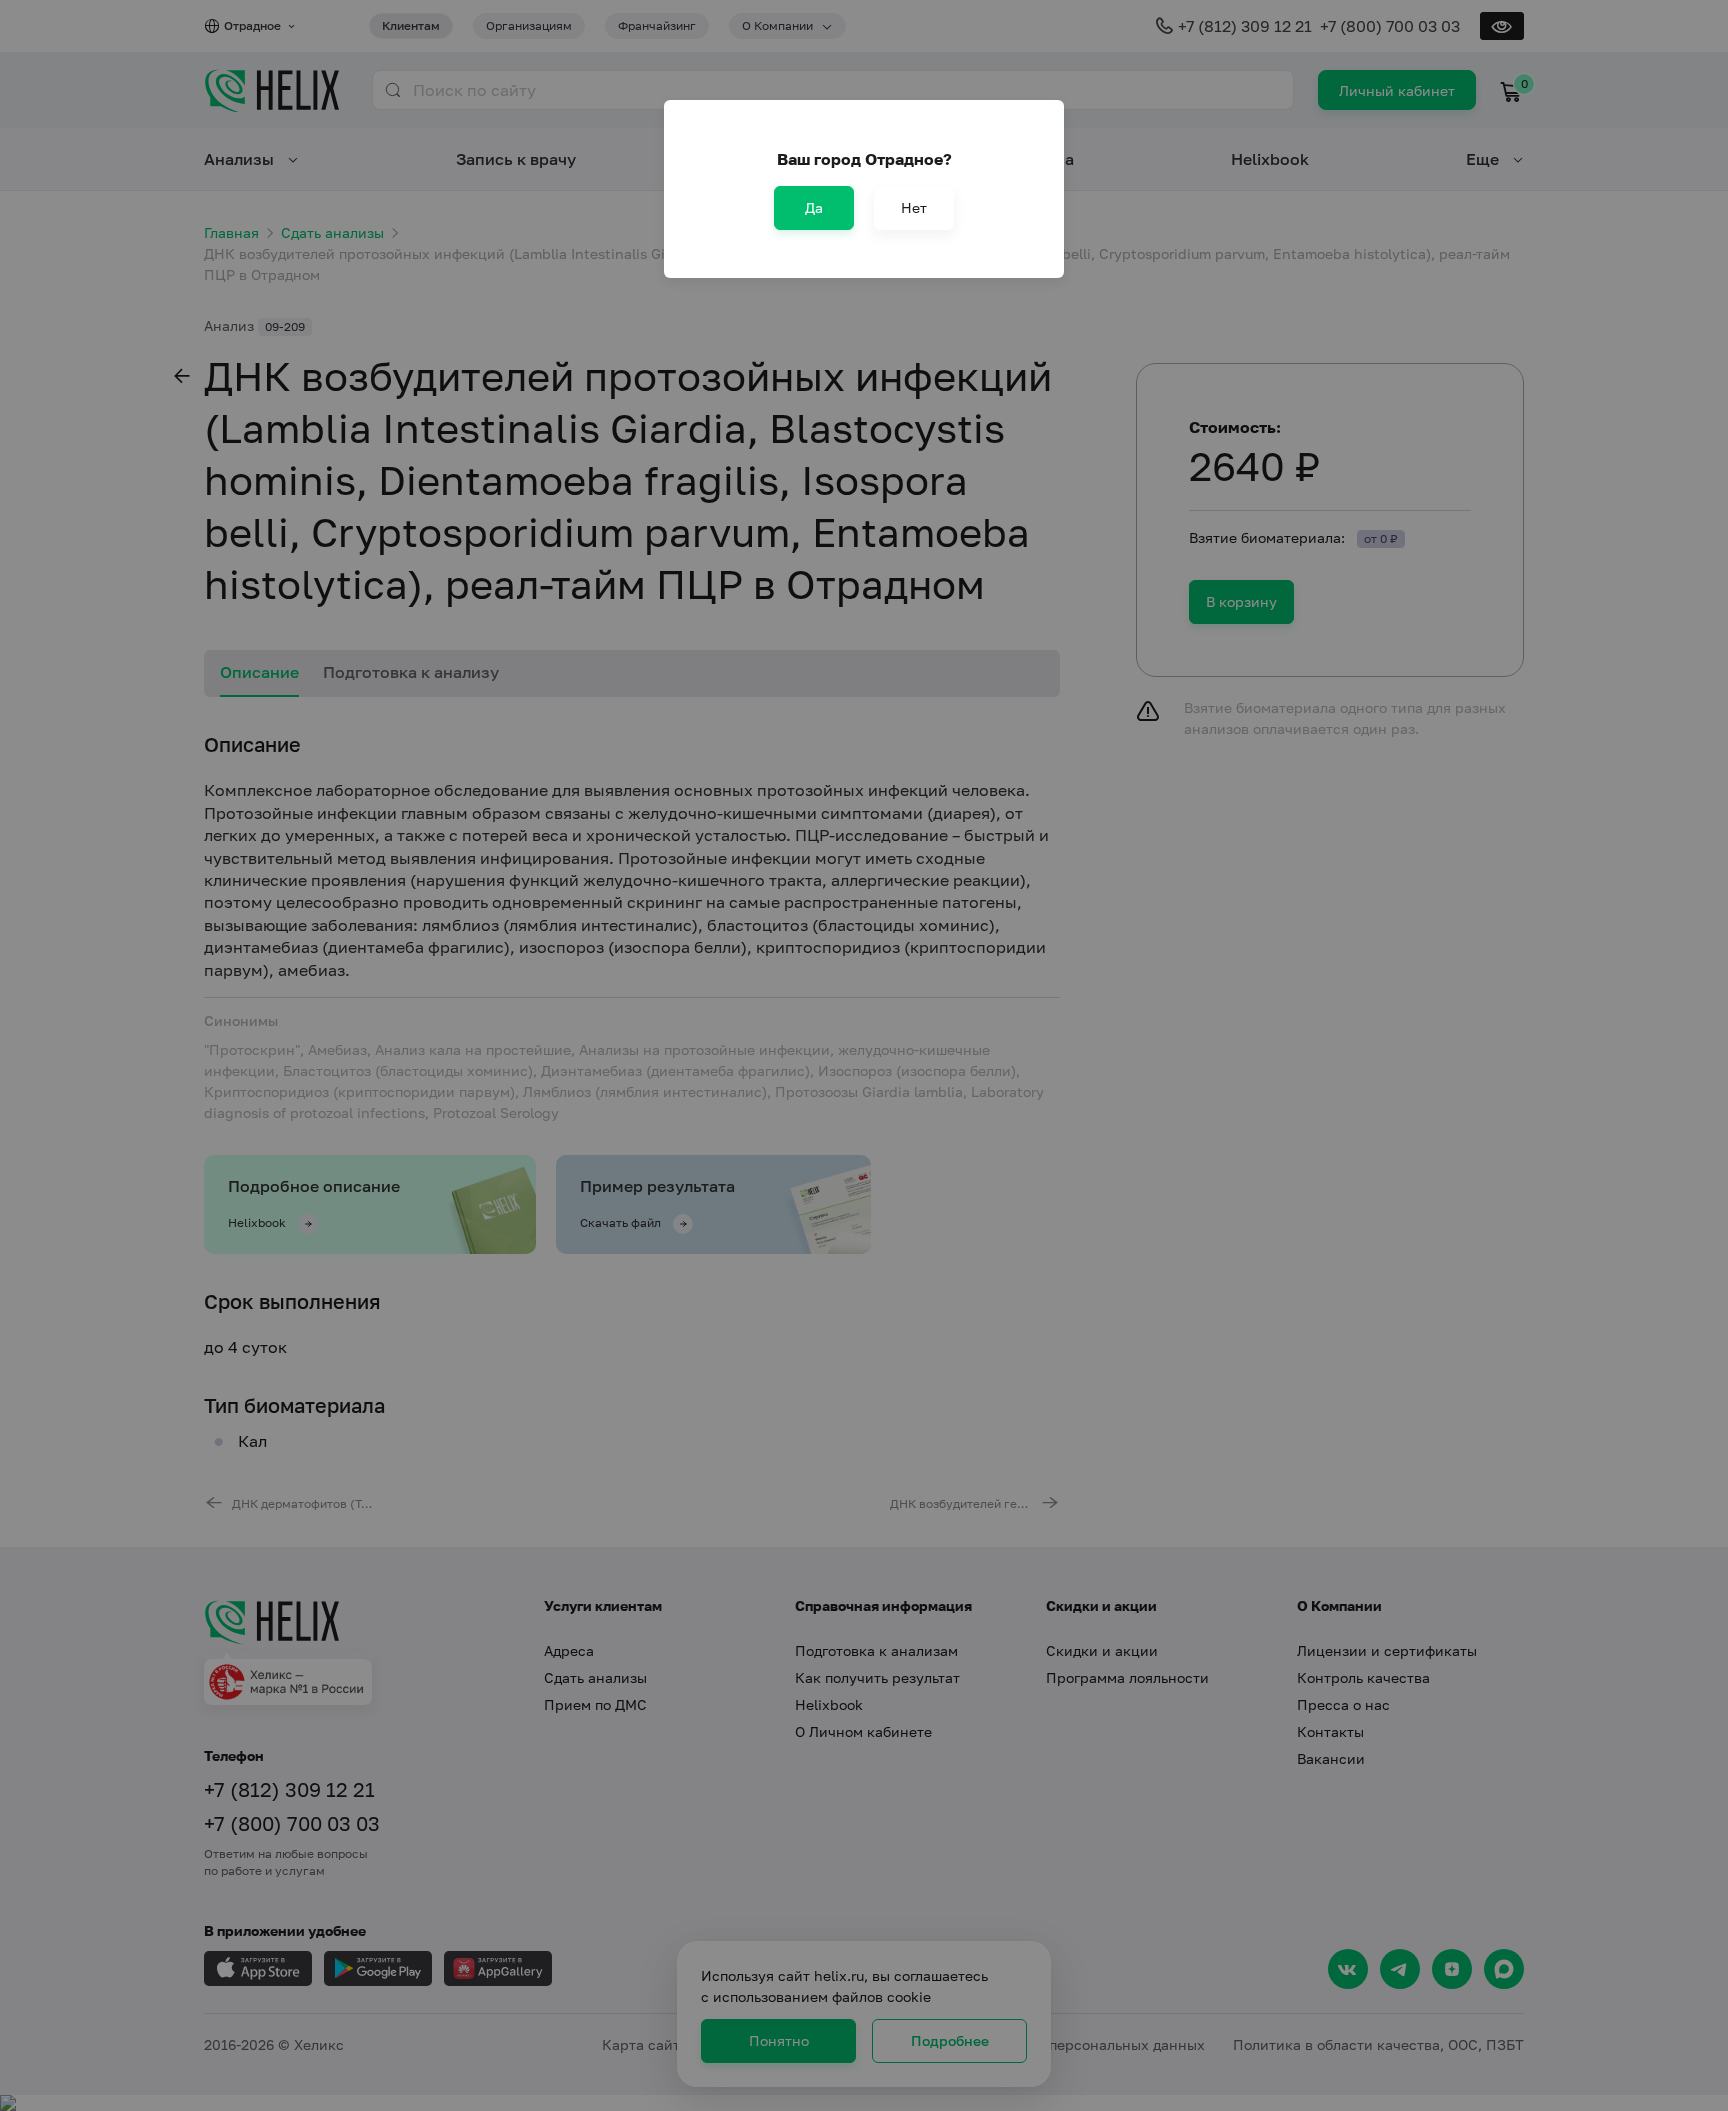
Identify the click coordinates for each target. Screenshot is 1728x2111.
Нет (914, 207)
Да (814, 207)
